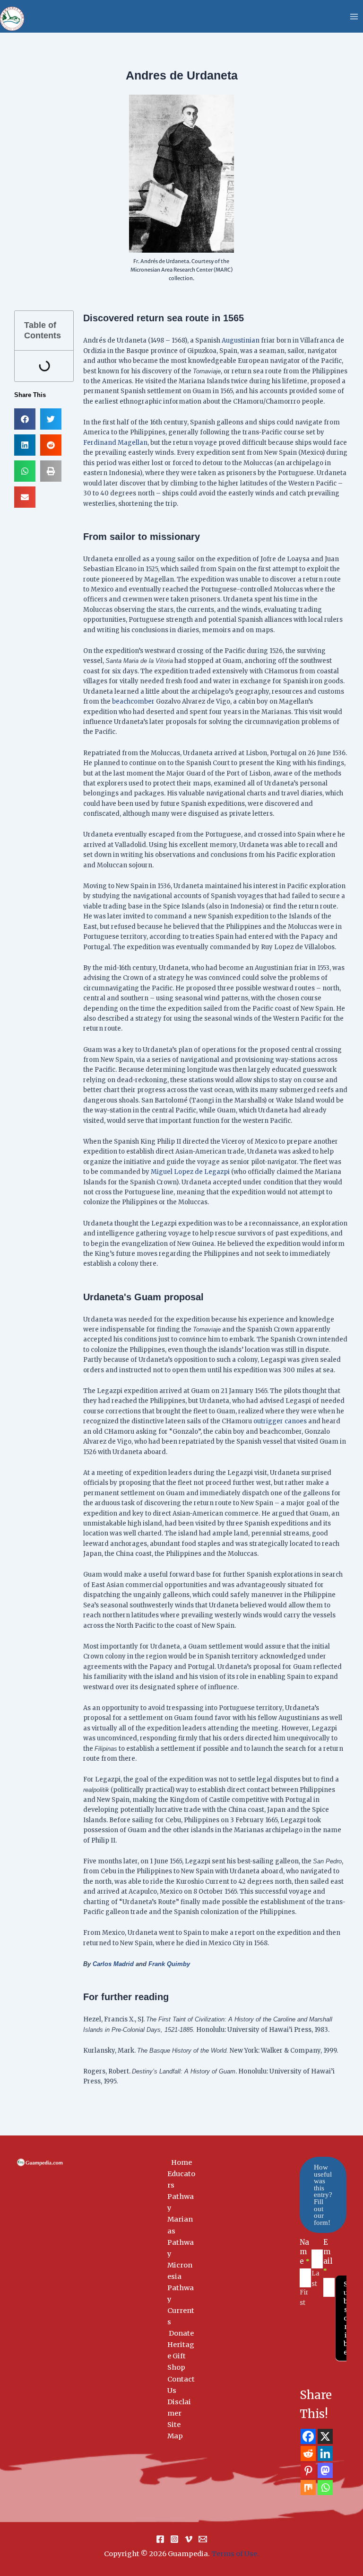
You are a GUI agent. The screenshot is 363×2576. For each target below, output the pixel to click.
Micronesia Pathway (181, 2282)
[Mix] (308, 2488)
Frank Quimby (169, 1964)
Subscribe (346, 2318)
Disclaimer (179, 2408)
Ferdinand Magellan (115, 443)
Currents (181, 2316)
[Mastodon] (325, 2470)
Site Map (175, 2430)
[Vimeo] (189, 2539)
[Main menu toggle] (354, 17)
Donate (181, 2333)
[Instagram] (174, 2539)
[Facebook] (308, 2436)
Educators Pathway (181, 2191)
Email (328, 2256)
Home (181, 2162)
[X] (325, 2436)
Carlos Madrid (113, 1964)
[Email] (203, 2539)
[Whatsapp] (325, 2488)
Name (305, 2252)
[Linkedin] (325, 2453)
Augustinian (241, 340)
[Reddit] (308, 2453)
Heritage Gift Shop (181, 2356)
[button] (25, 419)
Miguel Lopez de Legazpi (190, 1172)
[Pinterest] (308, 2470)
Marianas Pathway (181, 2236)
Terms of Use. (235, 2554)
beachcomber (133, 701)
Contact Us (181, 2385)
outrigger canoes (280, 1421)
